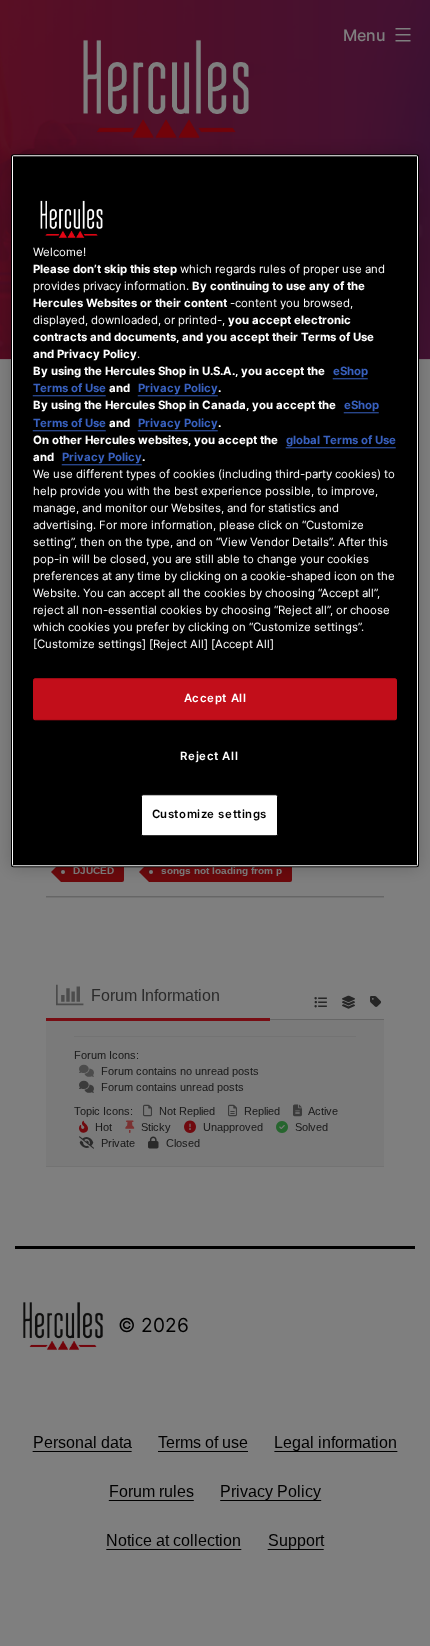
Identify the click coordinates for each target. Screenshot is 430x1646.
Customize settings (209, 815)
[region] (215, 510)
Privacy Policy (178, 389)
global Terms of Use (341, 440)
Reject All (209, 757)
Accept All (215, 699)
